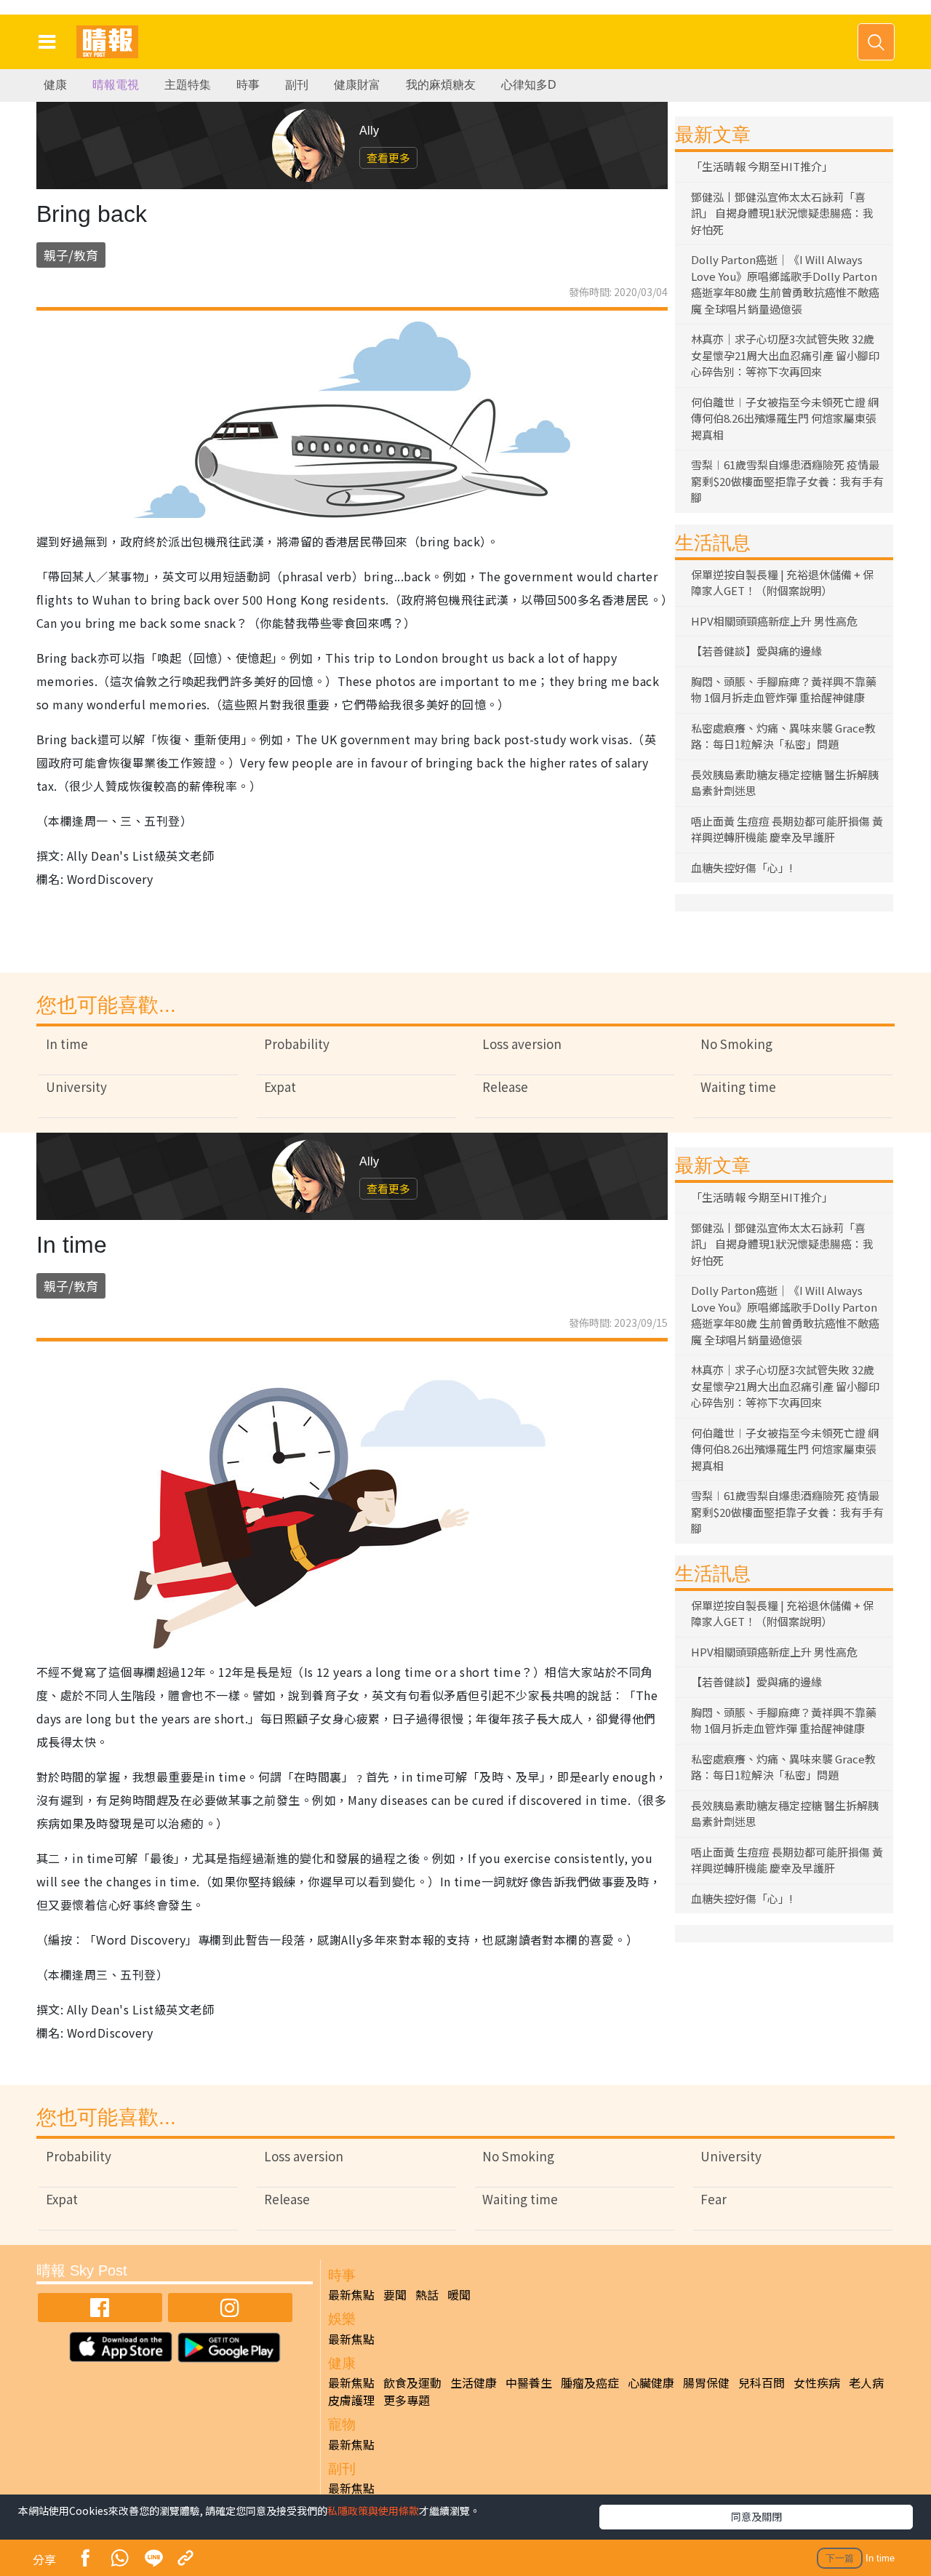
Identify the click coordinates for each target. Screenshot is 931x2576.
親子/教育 (71, 255)
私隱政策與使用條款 (373, 2511)
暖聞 (459, 2294)
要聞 (395, 2294)
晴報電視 (116, 85)
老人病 (866, 2382)
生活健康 (474, 2382)
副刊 (297, 85)
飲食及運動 (412, 2382)
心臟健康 (651, 2382)
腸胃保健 (706, 2382)
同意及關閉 (756, 2516)
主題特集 (188, 85)
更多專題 (407, 2400)
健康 (55, 85)
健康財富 (357, 85)
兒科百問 (762, 2382)
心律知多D (529, 85)
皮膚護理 (351, 2400)
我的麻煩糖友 (441, 85)
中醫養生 (529, 2382)
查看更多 (388, 157)
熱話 (427, 2294)
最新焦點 (351, 2294)
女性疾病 (817, 2382)
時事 (248, 85)
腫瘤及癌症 (590, 2382)
